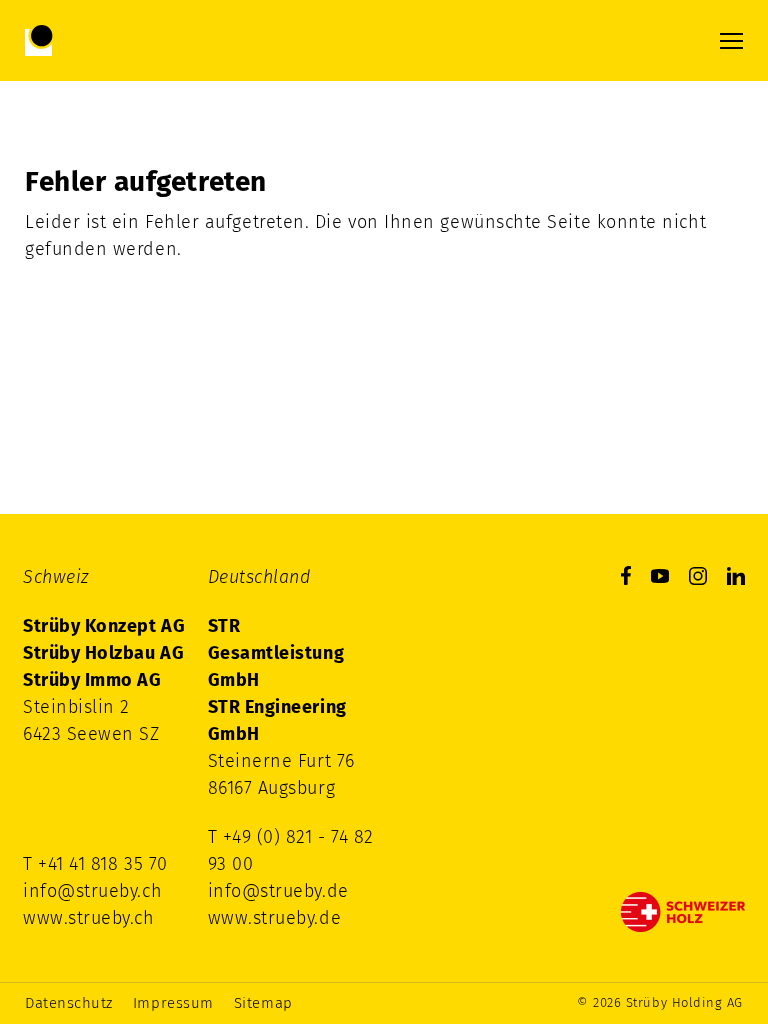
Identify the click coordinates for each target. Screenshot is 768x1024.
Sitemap (263, 1003)
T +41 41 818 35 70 (95, 864)
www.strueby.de (275, 918)
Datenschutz (69, 1003)
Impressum (173, 1003)
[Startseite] (106, 40)
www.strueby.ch (89, 918)
